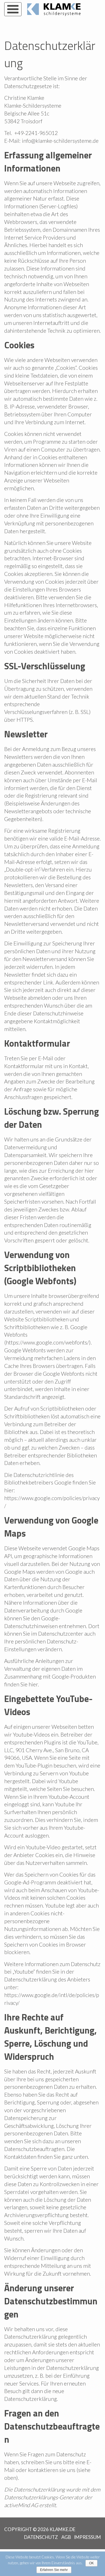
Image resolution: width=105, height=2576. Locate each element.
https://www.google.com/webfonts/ (47, 1342)
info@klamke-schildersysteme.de (60, 141)
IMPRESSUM (87, 2537)
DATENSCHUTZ (41, 2537)
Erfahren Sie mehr (54, 2570)
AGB (66, 2537)
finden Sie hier (21, 1684)
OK (91, 2563)
